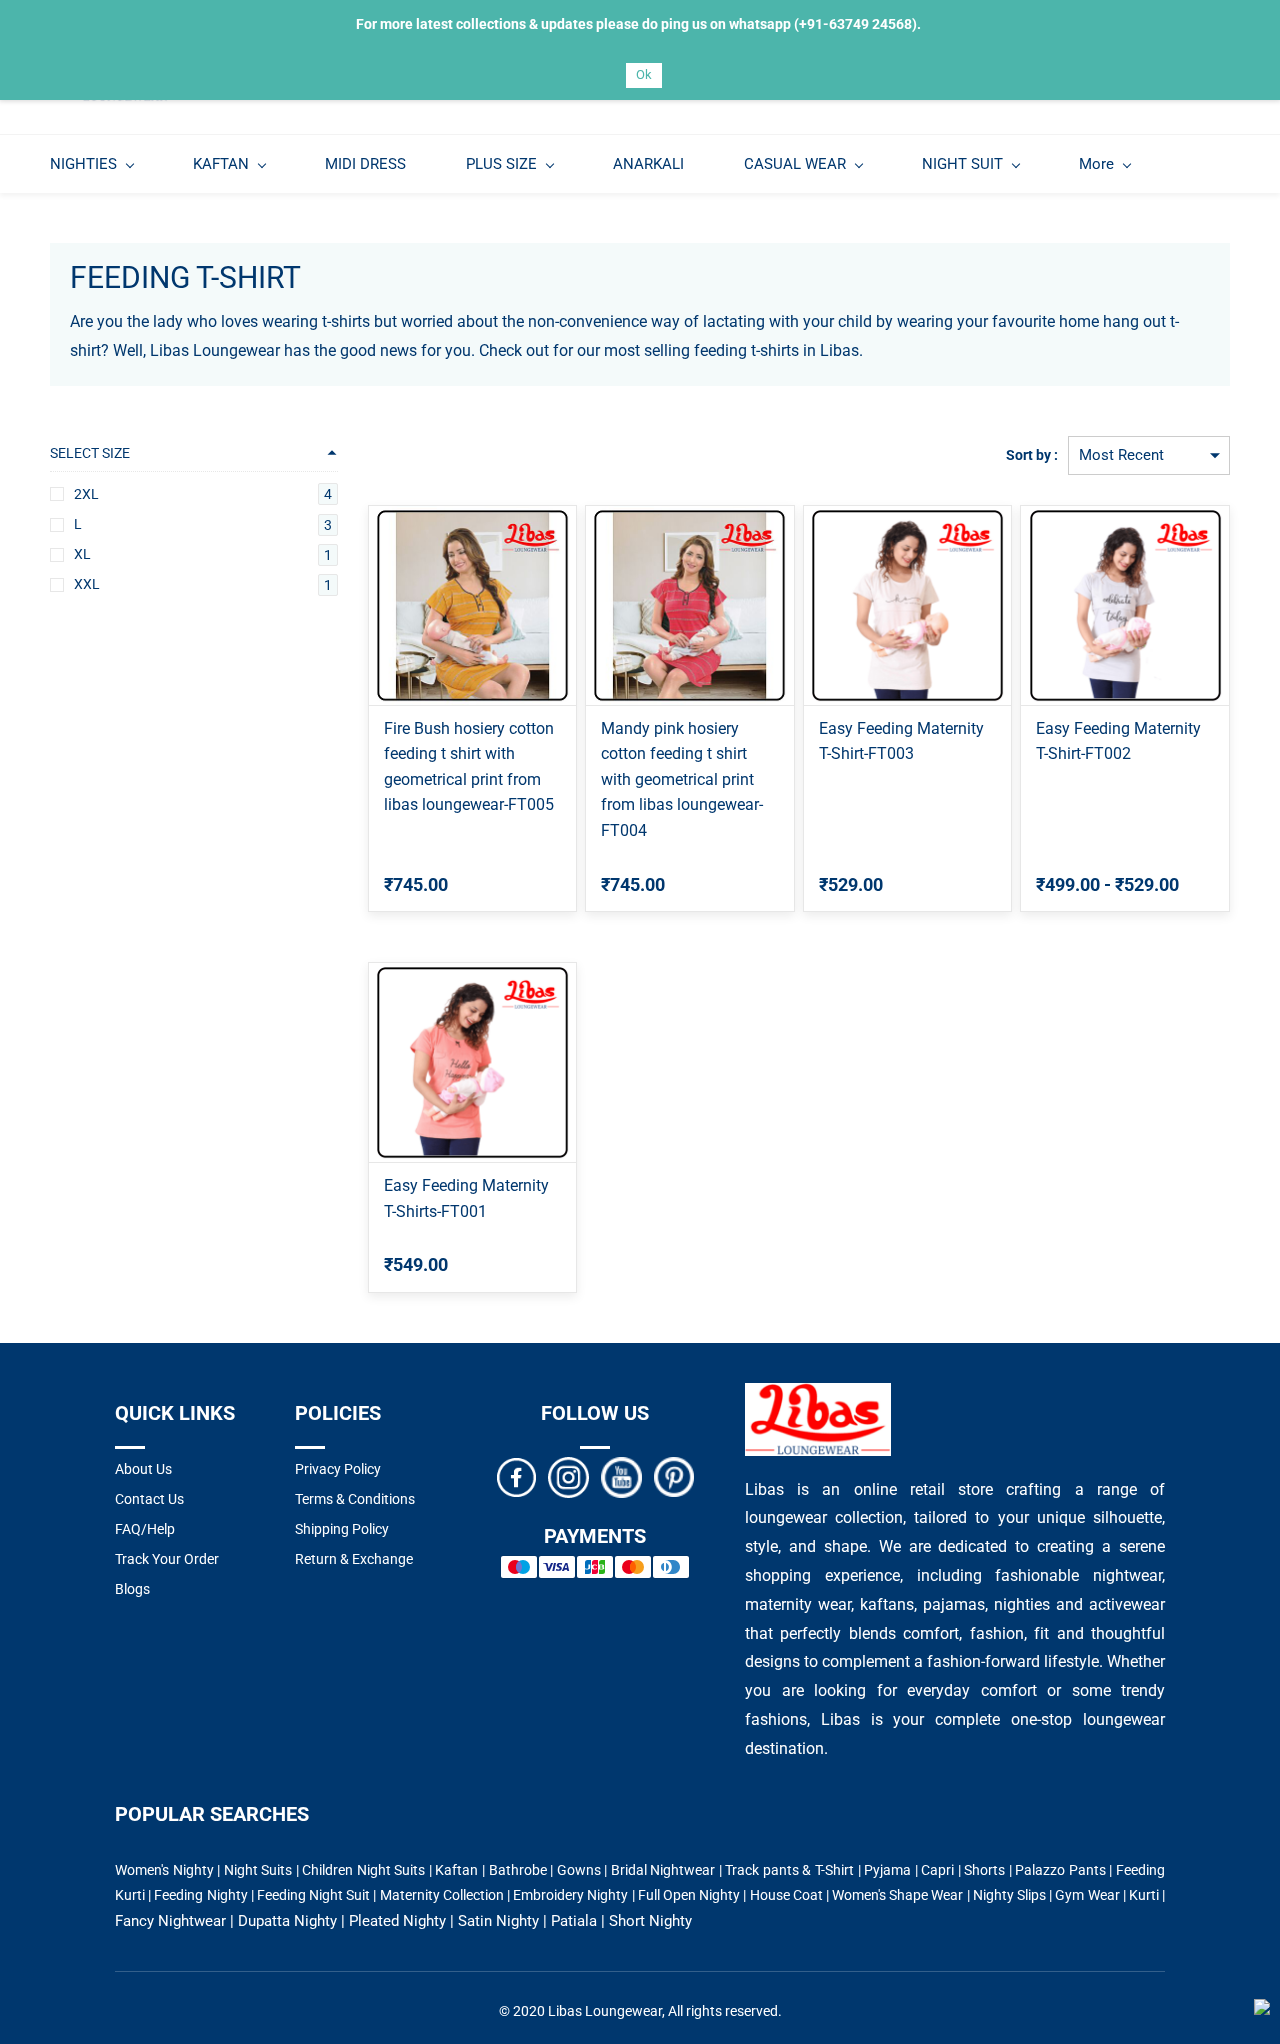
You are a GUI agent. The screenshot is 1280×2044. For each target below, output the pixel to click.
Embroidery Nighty (570, 1895)
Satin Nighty (498, 1921)
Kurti (1144, 1895)
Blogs (132, 1589)
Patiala (574, 1921)
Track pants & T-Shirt (789, 1870)
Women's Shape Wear (897, 1895)
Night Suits (258, 1870)
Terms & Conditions (355, 1499)
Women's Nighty (164, 1870)
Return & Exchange (354, 1559)
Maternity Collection (442, 1895)
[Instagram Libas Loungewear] (568, 1476)
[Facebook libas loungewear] (516, 1476)
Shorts (984, 1870)
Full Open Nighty (689, 1895)
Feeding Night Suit (313, 1895)
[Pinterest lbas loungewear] (674, 1476)
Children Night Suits (363, 1870)
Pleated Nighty (397, 1921)
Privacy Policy (338, 1469)
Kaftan (456, 1870)
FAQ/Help (145, 1529)
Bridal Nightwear (663, 1870)
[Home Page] (818, 1395)
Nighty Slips (1009, 1895)
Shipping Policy (342, 1529)
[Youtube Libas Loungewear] (621, 1476)
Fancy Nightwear (170, 1921)
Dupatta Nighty (287, 1921)
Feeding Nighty (200, 1895)
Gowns (579, 1870)
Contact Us (149, 1499)
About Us (143, 1469)
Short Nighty (650, 1921)
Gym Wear (1087, 1895)
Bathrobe (518, 1870)
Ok (644, 74)
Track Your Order (167, 1559)
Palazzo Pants (1060, 1870)
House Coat (786, 1895)
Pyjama (887, 1870)
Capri (937, 1870)
